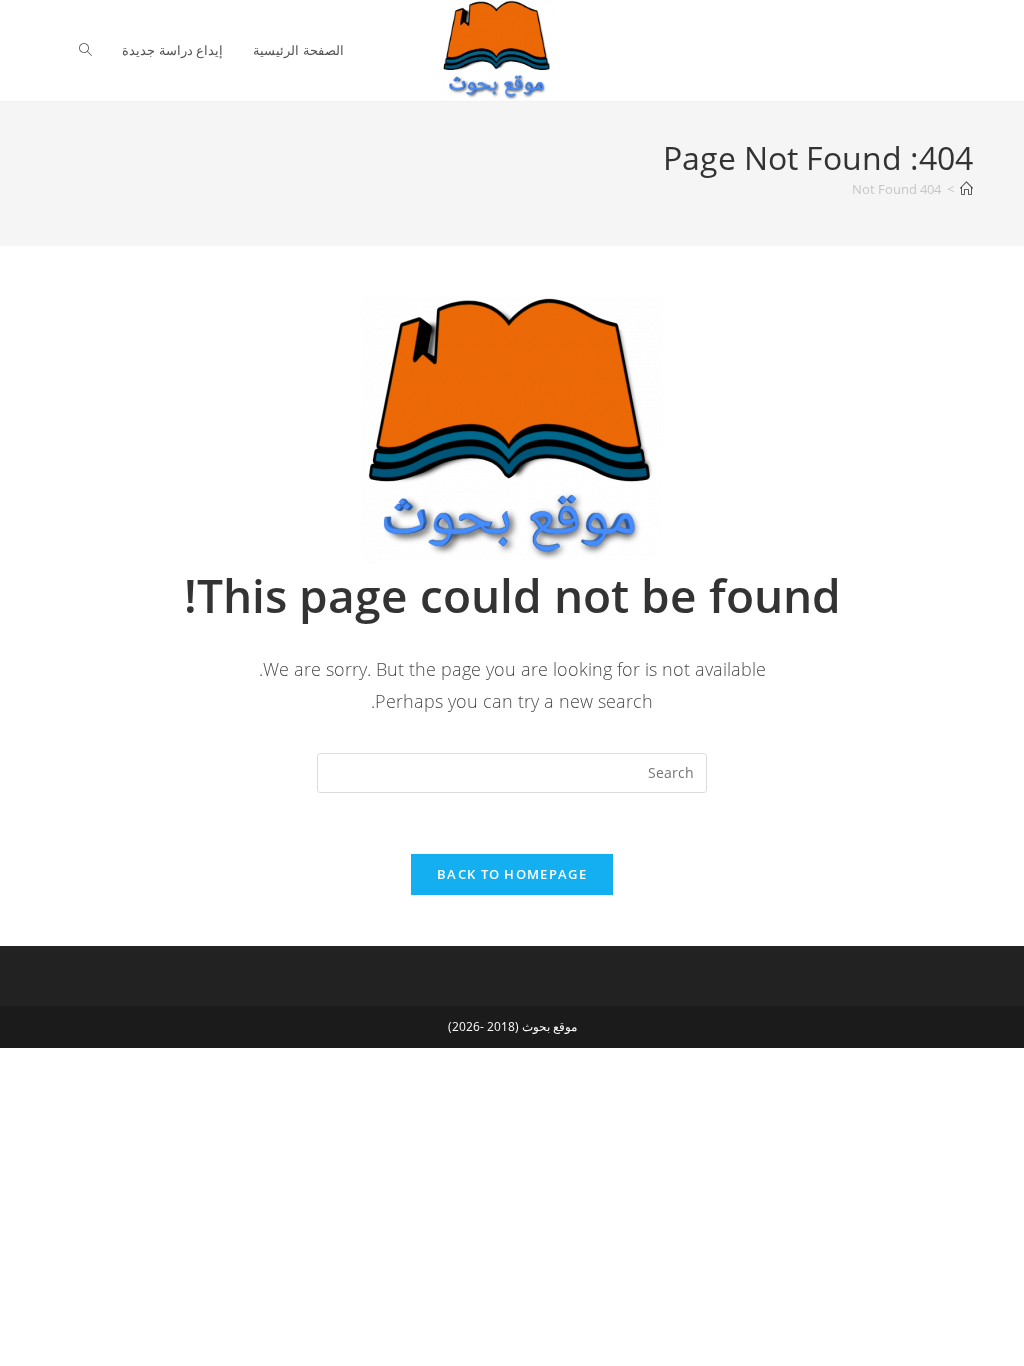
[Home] (966, 189)
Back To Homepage (512, 874)
